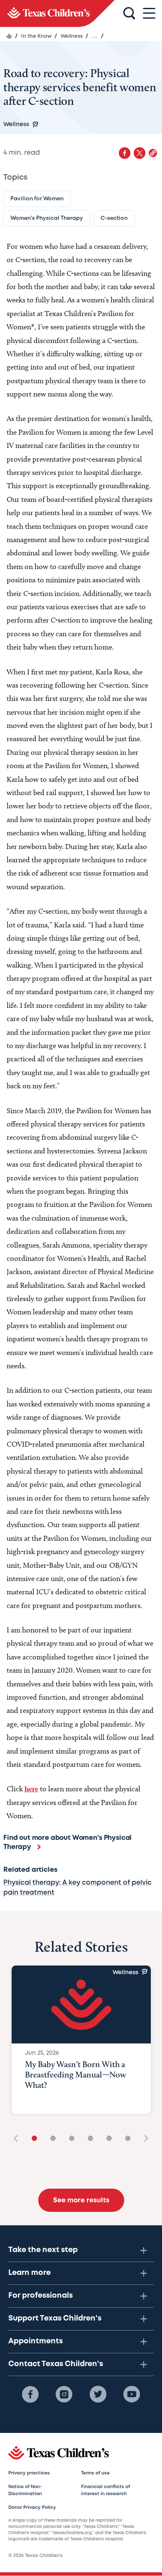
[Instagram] (64, 2394)
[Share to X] (140, 153)
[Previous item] (19, 2139)
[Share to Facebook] (125, 153)
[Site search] (129, 14)
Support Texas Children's (55, 2318)
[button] (153, 153)
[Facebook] (30, 2394)
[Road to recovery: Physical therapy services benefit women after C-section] (57, 13)
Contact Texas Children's (56, 2364)
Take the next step (43, 2250)
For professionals (40, 2296)
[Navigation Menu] (149, 13)
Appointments (36, 2341)
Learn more (29, 2273)
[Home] (9, 36)
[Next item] (143, 2139)
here (31, 1789)
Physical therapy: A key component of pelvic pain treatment (77, 1888)
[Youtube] (132, 2394)
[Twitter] (98, 2394)
